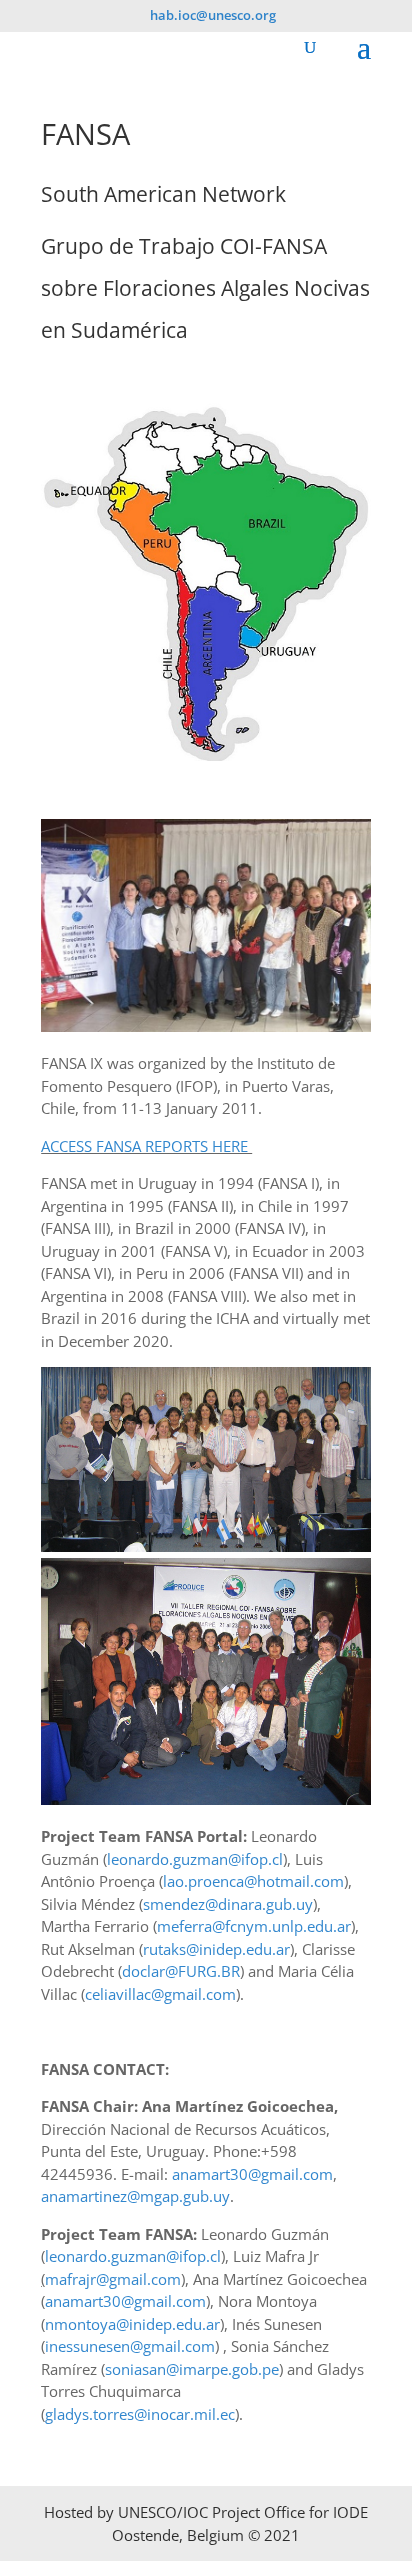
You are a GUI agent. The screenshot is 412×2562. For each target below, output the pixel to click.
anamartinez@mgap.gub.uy (135, 2196)
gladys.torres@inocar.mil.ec (140, 2414)
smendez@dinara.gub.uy (228, 1904)
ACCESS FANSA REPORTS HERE (146, 1146)
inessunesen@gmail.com (130, 2346)
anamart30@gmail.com (252, 2174)
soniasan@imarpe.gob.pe (192, 2369)
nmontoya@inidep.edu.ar (132, 2324)
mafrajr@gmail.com (113, 2279)
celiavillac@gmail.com (160, 1994)
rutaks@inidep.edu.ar (216, 1949)
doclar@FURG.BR (181, 1971)
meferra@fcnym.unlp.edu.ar (254, 1926)
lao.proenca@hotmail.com (253, 1881)
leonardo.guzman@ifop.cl (195, 1859)
